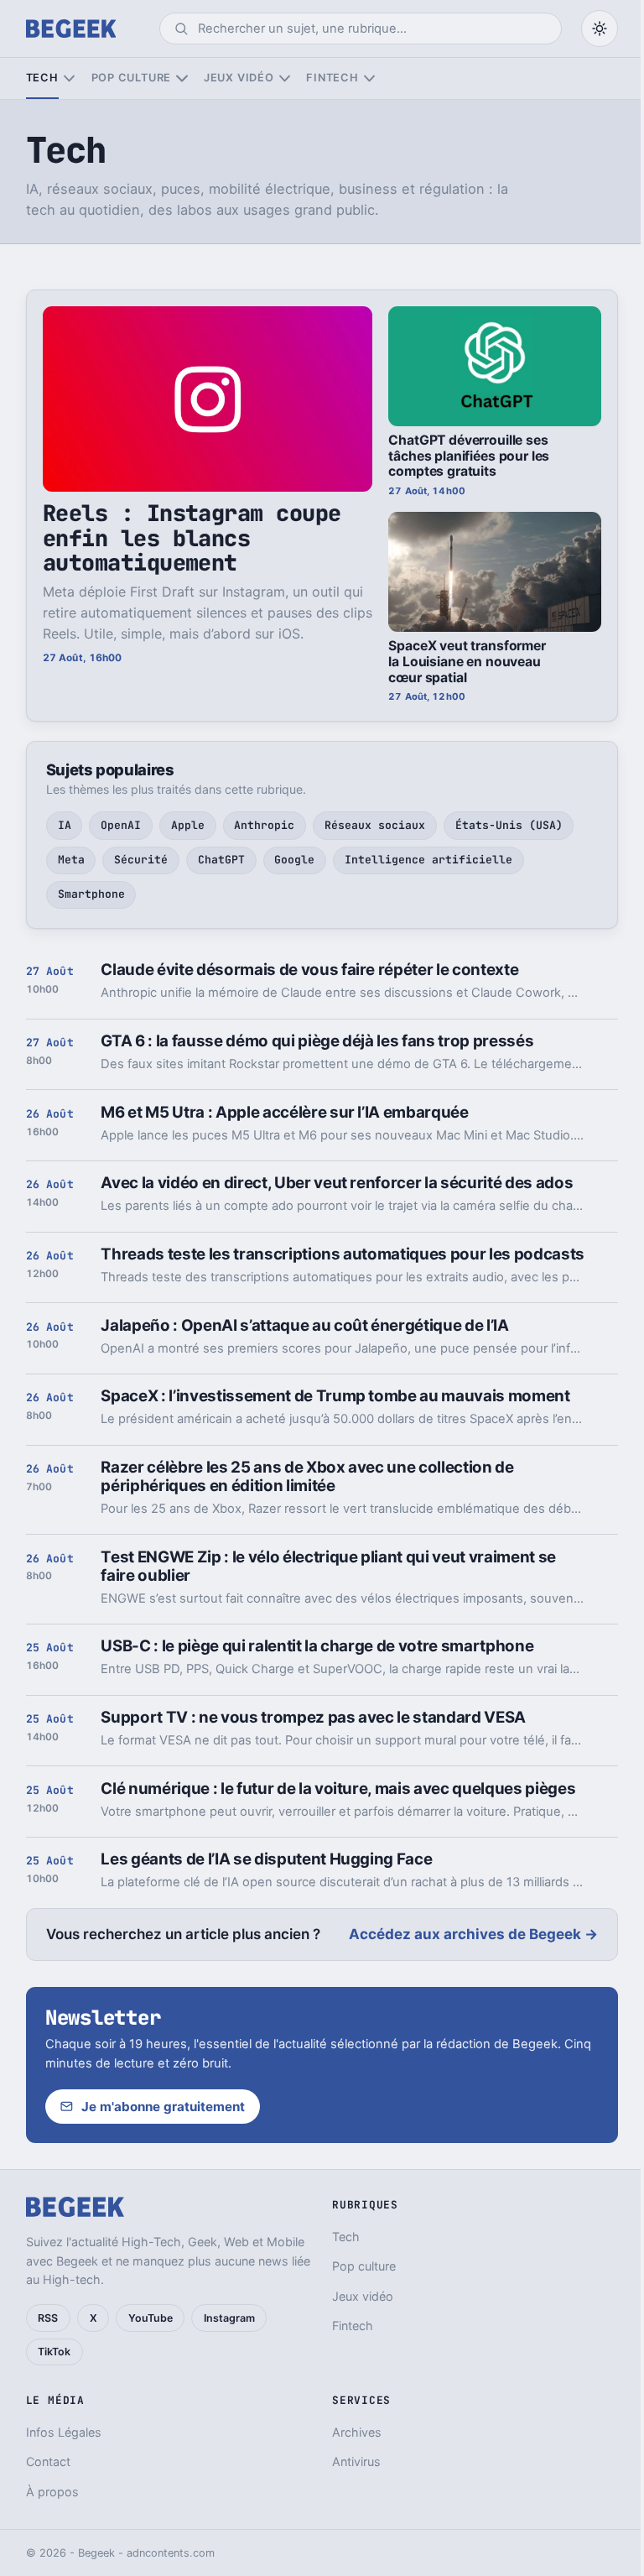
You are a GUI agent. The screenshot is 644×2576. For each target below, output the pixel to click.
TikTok (54, 2352)
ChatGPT (221, 860)
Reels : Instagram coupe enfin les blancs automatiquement (192, 538)
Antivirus (356, 2461)
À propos (52, 2492)
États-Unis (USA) (509, 825)
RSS (48, 2318)
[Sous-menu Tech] (69, 78)
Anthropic (264, 825)
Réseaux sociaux (375, 825)
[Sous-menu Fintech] (369, 78)
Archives (357, 2432)
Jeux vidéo (239, 78)
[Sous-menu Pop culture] (182, 78)
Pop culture (131, 78)
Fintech (332, 78)
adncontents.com (171, 2553)
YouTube (151, 2318)
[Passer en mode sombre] (600, 29)
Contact (48, 2461)
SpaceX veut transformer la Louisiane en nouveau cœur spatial (467, 662)
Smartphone (91, 894)
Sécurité (141, 860)
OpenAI (121, 825)
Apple (188, 825)
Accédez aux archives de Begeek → (473, 1934)
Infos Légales (64, 2432)
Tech (42, 78)
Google (294, 860)
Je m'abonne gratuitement (163, 2107)
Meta (71, 860)
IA (65, 825)
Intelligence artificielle (428, 860)
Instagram (229, 2318)
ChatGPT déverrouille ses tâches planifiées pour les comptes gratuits (469, 456)
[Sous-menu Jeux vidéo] (285, 78)
